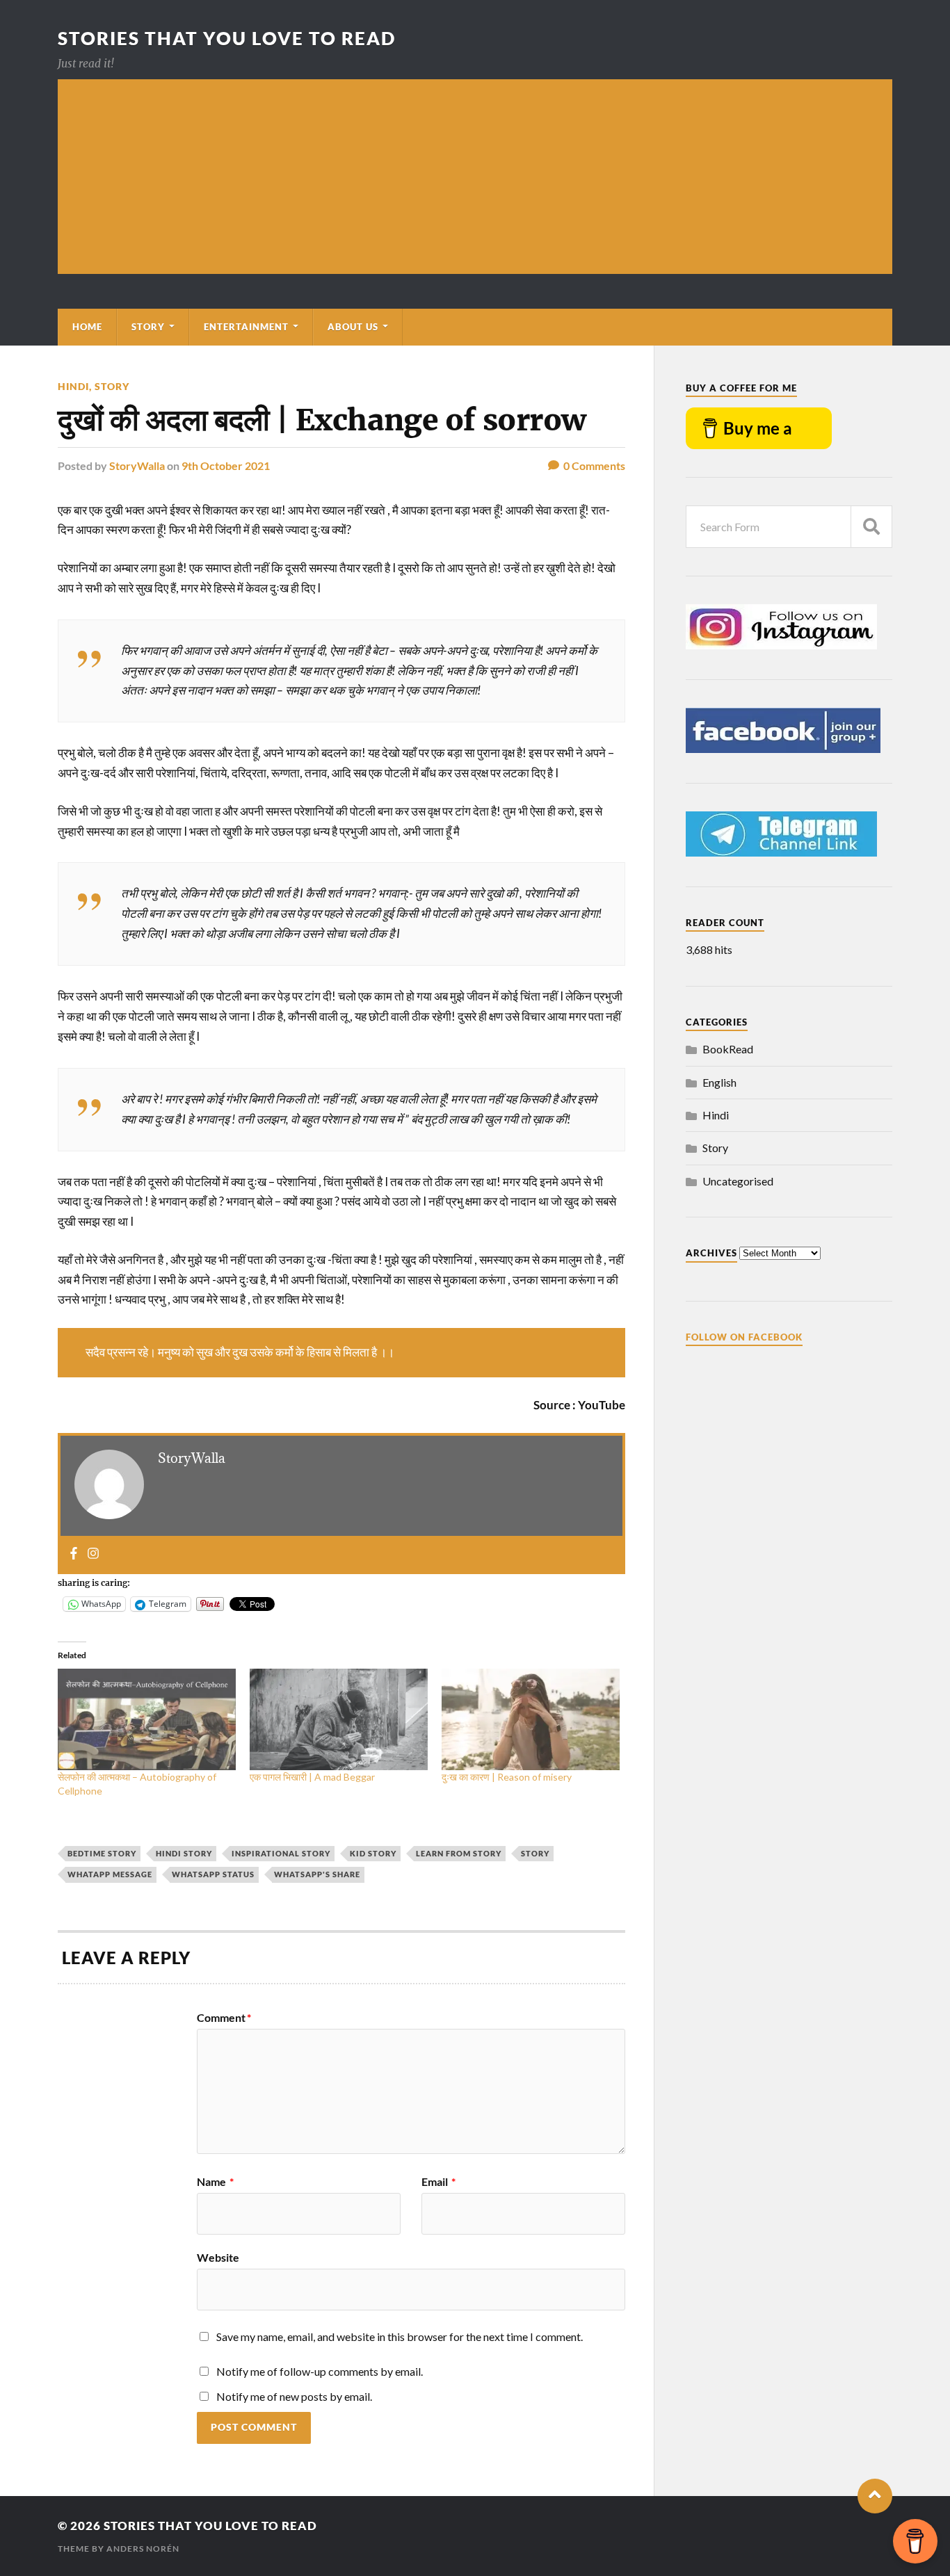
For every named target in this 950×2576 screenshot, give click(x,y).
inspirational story (281, 1853)
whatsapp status (213, 1874)
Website (218, 2257)
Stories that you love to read (227, 38)
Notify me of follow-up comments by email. (320, 2371)
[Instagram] (93, 1554)
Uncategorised (738, 1181)
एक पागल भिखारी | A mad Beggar (312, 1777)
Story (148, 327)
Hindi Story (184, 1853)
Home (87, 327)
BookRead (728, 1049)
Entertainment (246, 327)
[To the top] (875, 2496)
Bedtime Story (102, 1853)
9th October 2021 (226, 465)
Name (215, 2182)
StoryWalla (137, 465)
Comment (224, 2018)
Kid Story (373, 1853)
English (719, 1082)
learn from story (459, 1853)
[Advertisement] (475, 177)
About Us (353, 327)
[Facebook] (74, 1554)
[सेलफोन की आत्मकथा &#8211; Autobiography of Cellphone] (147, 1719)
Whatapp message (110, 1874)
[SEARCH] (871, 527)
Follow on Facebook (744, 1337)
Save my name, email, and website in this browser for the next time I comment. (400, 2336)
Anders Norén (143, 2549)
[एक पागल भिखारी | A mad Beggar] (339, 1719)
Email (438, 2182)
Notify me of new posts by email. (294, 2396)
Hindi (73, 386)
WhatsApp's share (317, 1874)
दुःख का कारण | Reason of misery (507, 1777)
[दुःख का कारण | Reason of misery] (531, 1719)
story (535, 1853)
